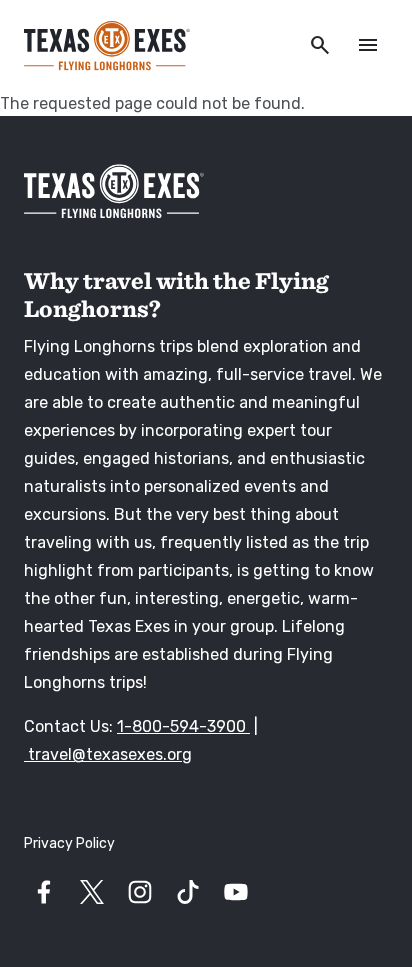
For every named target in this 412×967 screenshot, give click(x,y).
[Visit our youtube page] (236, 892)
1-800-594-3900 (183, 726)
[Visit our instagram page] (140, 892)
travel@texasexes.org (108, 754)
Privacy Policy (69, 843)
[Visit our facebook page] (44, 892)
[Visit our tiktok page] (188, 892)
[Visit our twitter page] (92, 892)
